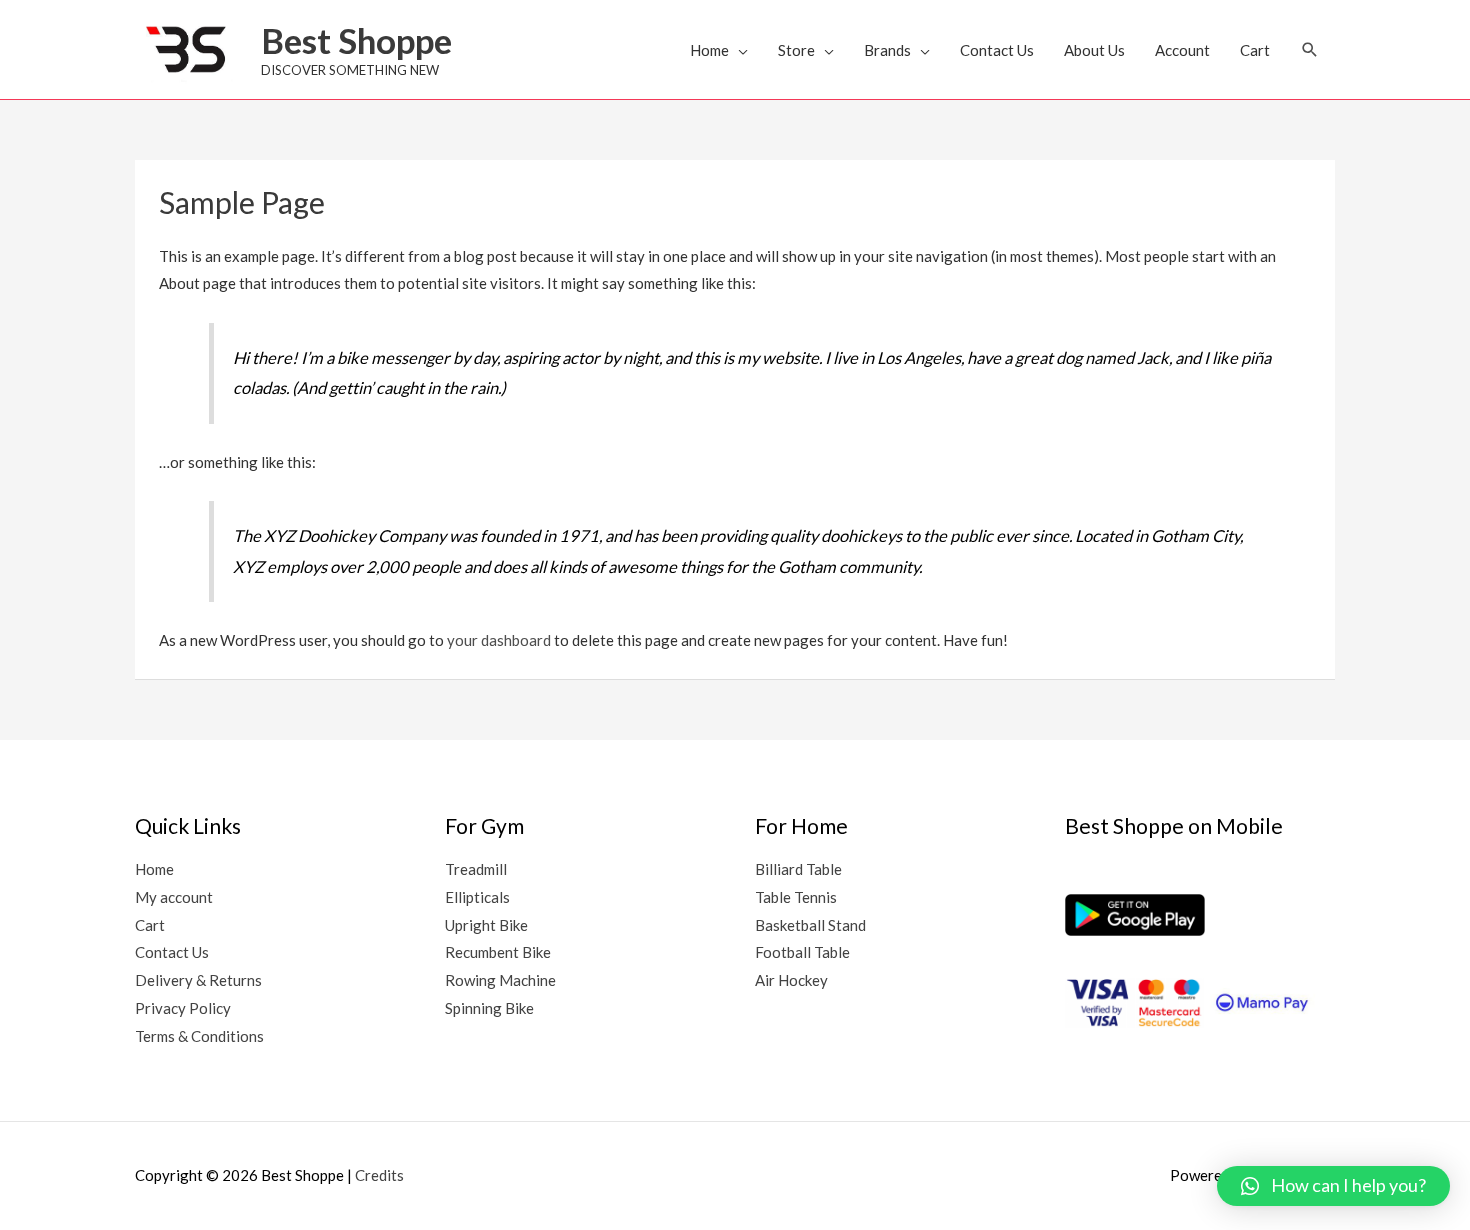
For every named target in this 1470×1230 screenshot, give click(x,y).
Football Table (802, 952)
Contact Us (997, 50)
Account (1182, 50)
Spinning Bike (489, 1008)
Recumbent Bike (498, 952)
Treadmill (476, 869)
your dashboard (499, 640)
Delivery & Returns (198, 980)
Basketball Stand (810, 925)
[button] (1310, 49)
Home (709, 50)
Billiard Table (798, 869)
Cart (1255, 50)
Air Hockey (791, 980)
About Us (1094, 50)
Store (796, 50)
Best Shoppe (356, 40)
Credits (379, 1175)
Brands (887, 50)
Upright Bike (486, 925)
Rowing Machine (500, 980)
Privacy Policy (183, 1008)
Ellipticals (477, 897)
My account (174, 897)
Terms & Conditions (199, 1036)
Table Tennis (796, 897)
